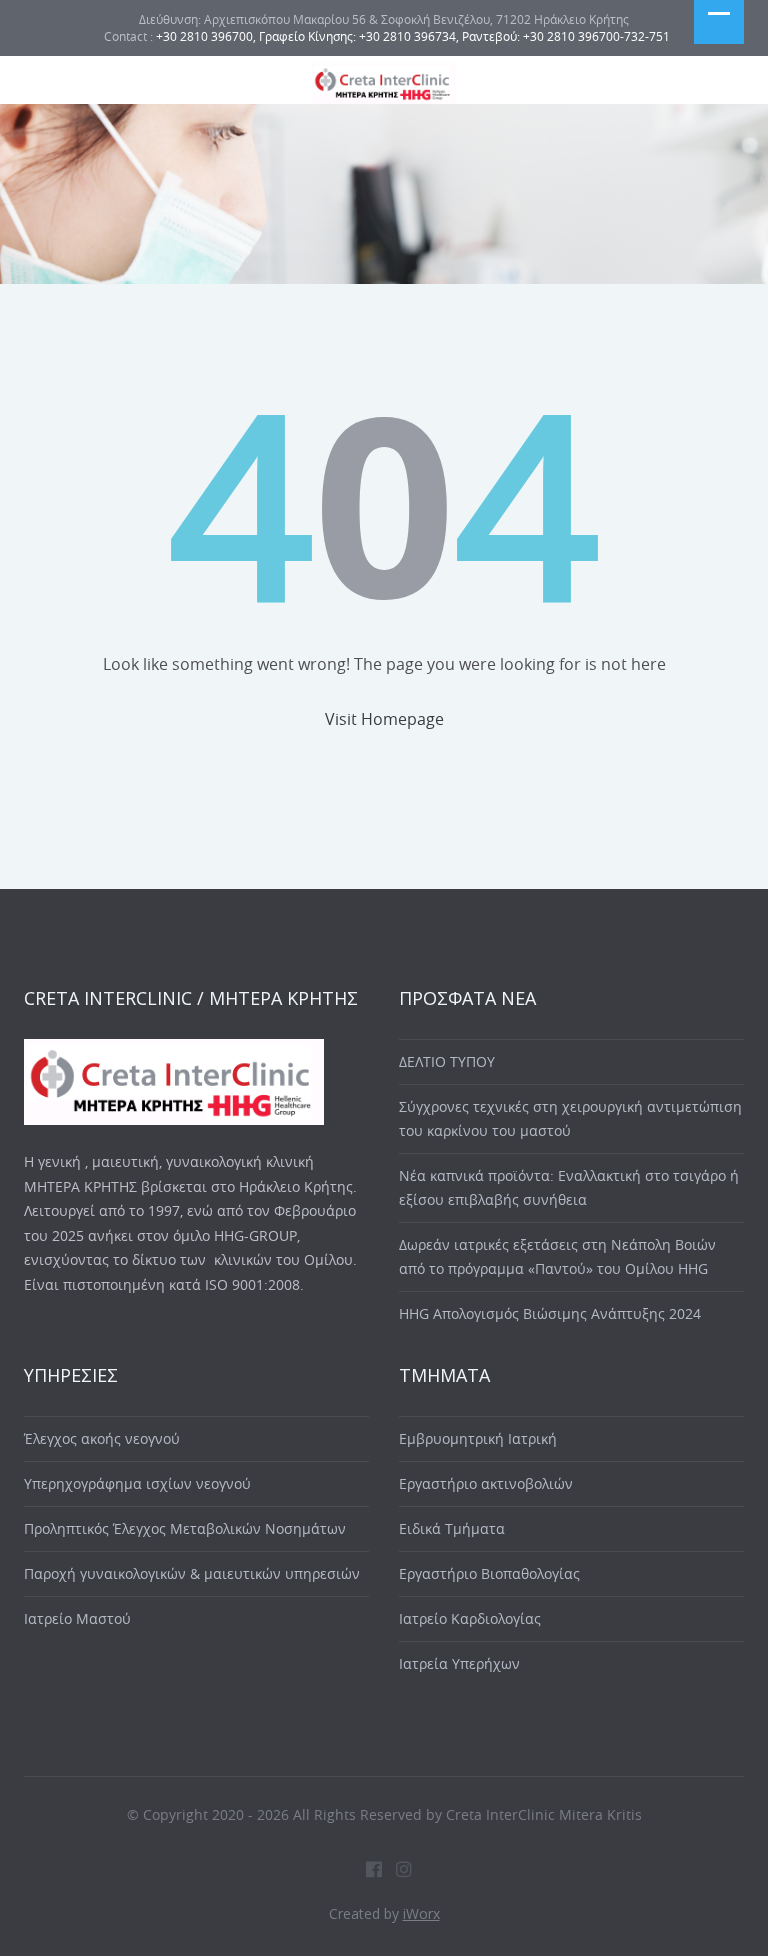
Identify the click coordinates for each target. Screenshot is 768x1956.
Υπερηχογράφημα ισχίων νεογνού (137, 1483)
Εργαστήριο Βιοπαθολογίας (489, 1573)
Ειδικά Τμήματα (452, 1528)
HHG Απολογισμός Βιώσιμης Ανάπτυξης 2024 (550, 1313)
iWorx (421, 1913)
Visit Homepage (384, 719)
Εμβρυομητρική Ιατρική (478, 1438)
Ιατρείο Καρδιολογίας (470, 1618)
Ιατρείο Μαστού (77, 1618)
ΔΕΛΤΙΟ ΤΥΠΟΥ (447, 1061)
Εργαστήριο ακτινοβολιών (486, 1483)
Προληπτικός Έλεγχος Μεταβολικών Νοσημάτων (185, 1528)
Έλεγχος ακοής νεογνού (102, 1438)
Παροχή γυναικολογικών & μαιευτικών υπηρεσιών (192, 1573)
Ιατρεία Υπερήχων (459, 1663)
